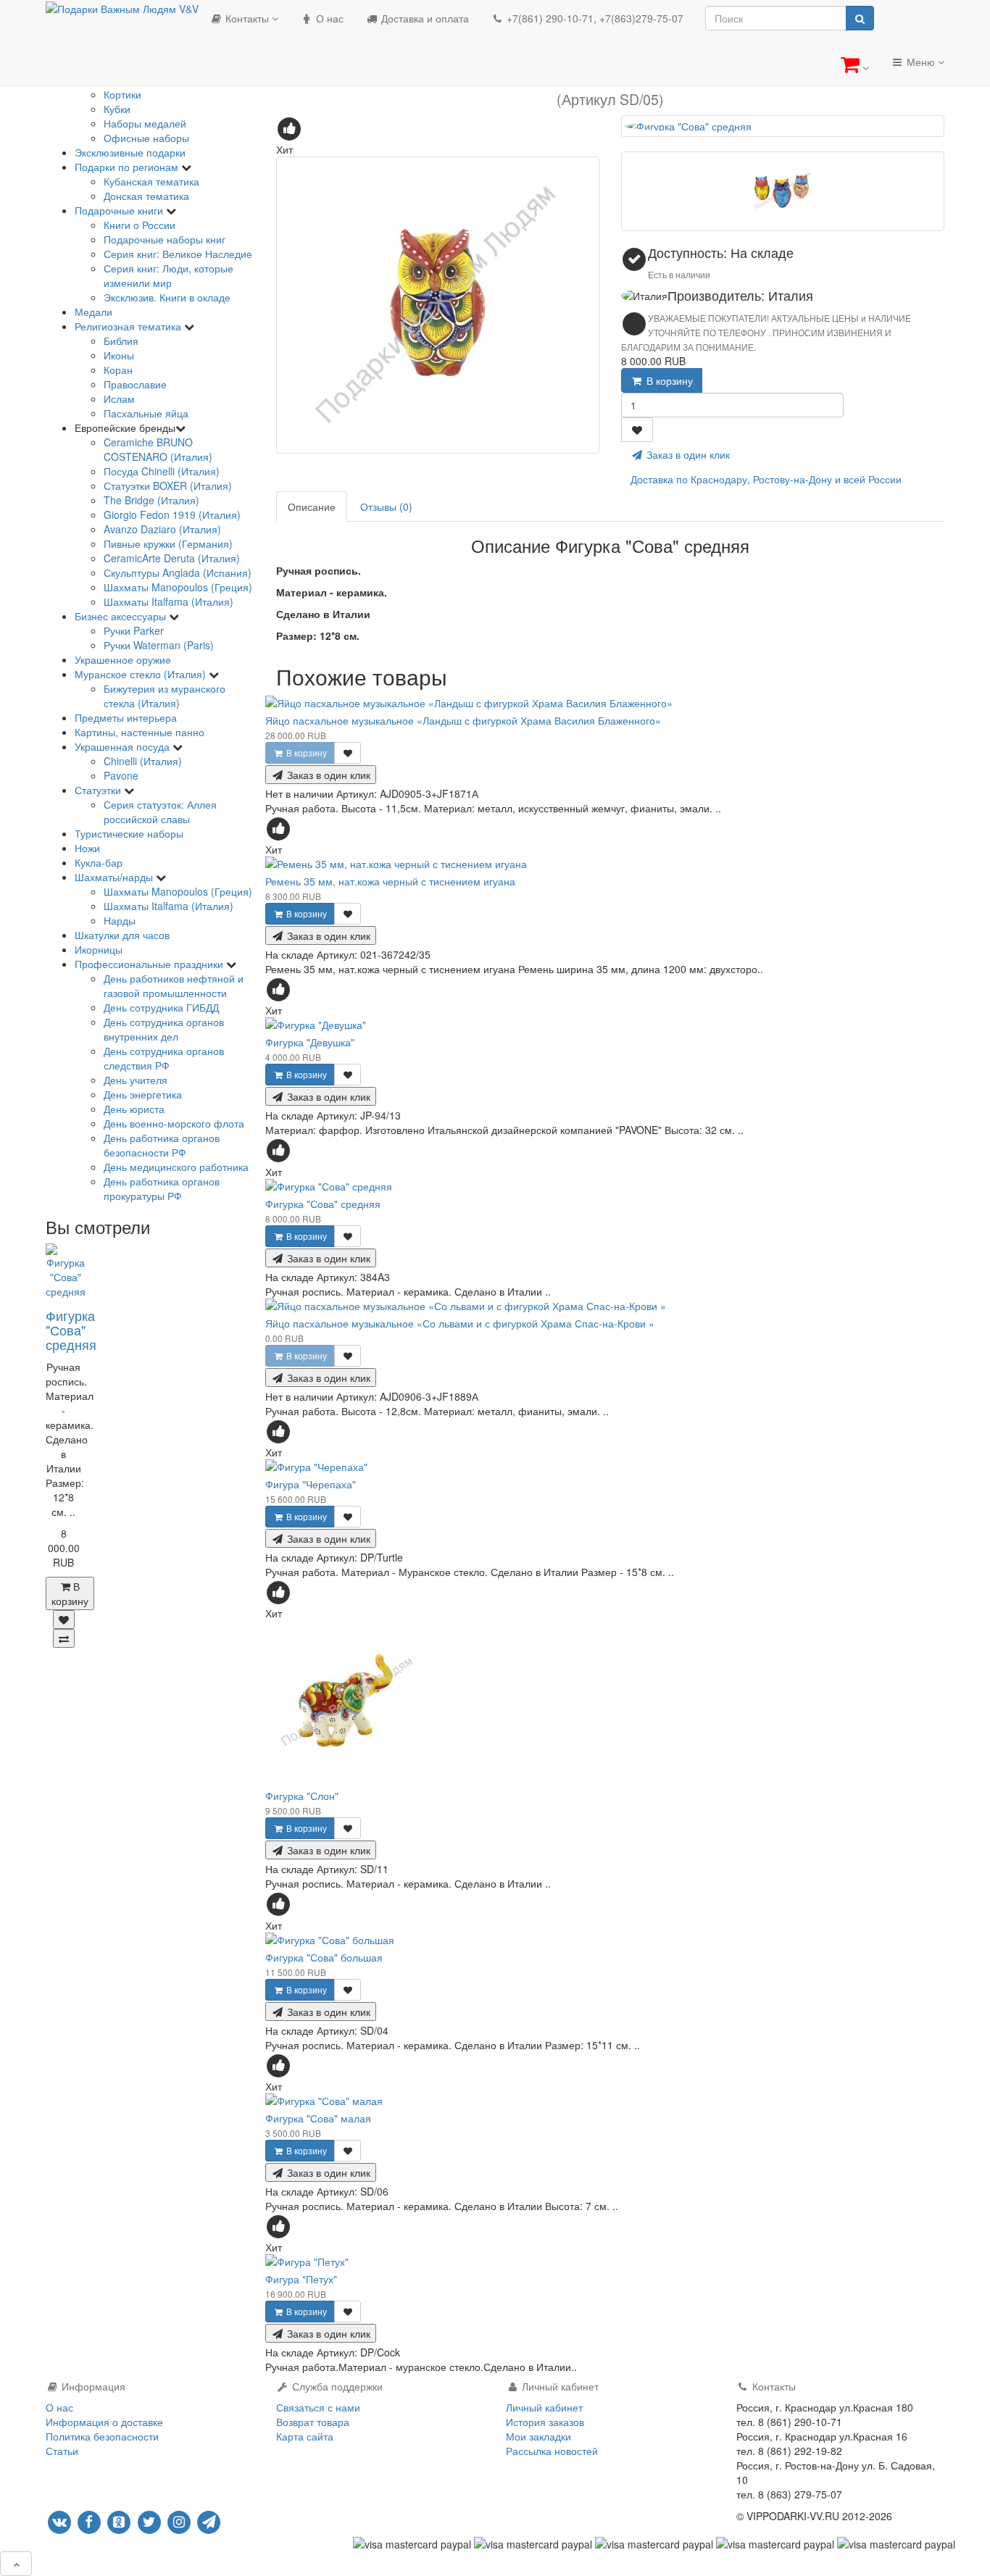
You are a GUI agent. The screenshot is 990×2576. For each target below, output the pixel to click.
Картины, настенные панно (140, 732)
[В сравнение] (64, 1638)
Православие (135, 384)
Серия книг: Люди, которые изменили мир (169, 275)
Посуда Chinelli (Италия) (162, 471)
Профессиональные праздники (150, 964)
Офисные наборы (146, 138)
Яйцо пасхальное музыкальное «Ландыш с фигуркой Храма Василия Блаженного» (463, 720)
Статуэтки (99, 790)
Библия (121, 341)
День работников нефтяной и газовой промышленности (174, 985)
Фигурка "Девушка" (310, 1042)
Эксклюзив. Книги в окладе (167, 297)
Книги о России (140, 225)
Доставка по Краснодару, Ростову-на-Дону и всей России (766, 479)
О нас (328, 18)
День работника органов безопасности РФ (162, 1145)
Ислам (119, 399)
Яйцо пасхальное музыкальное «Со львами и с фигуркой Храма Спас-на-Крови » (460, 1323)
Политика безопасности (102, 2436)
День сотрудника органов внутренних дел (164, 1029)
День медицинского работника (176, 1167)
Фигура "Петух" (301, 2279)
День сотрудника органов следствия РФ (164, 1058)
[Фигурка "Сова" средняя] (438, 305)
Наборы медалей (145, 123)
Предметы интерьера (126, 717)
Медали (93, 312)
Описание (312, 507)
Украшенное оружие (123, 659)
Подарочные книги (120, 210)
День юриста (134, 1109)
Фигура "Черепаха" (311, 1484)
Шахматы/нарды (115, 877)
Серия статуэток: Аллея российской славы (160, 812)
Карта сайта (305, 2436)
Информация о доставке (104, 2422)
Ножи (87, 848)
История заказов (545, 2422)
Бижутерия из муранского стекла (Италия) (165, 696)
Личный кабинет (544, 2407)
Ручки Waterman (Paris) (159, 645)
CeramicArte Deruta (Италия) (172, 558)
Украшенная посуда (124, 746)
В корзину (668, 380)
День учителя (136, 1080)
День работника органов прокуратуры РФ (162, 1188)
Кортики (122, 94)
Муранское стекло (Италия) (142, 674)
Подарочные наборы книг (165, 239)
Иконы (119, 355)
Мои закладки (538, 2436)
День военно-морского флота (174, 1123)
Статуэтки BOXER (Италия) (168, 485)
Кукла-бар (99, 862)
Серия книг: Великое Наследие (178, 254)
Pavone (121, 775)
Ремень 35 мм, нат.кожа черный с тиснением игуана (390, 881)
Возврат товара (313, 2422)
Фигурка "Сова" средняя (71, 1330)
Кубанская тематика (151, 181)
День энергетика (143, 1094)
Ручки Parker (134, 630)
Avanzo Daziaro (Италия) (162, 529)
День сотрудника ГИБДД (161, 1007)
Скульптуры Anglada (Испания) (178, 572)
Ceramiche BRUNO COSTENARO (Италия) (158, 449)
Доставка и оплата (424, 18)
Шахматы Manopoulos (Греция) (178, 587)
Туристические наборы (129, 833)
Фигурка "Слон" (302, 1796)
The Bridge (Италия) (151, 500)
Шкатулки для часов (122, 935)
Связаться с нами (318, 2407)
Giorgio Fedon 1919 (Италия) (172, 514)
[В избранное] (64, 1620)
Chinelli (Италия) (143, 761)
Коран (118, 370)
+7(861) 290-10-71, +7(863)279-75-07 (594, 18)
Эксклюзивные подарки (130, 152)
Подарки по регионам (128, 167)
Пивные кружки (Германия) (168, 543)
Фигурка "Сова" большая (324, 1957)
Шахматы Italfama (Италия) (169, 601)
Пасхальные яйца (146, 413)
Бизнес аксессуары (122, 616)
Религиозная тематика (129, 326)
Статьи (62, 2451)
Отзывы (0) (386, 507)
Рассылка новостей (552, 2451)
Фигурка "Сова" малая (318, 2118)
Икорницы (99, 949)
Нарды (120, 920)
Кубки (117, 109)
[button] (855, 64)
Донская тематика (146, 196)
